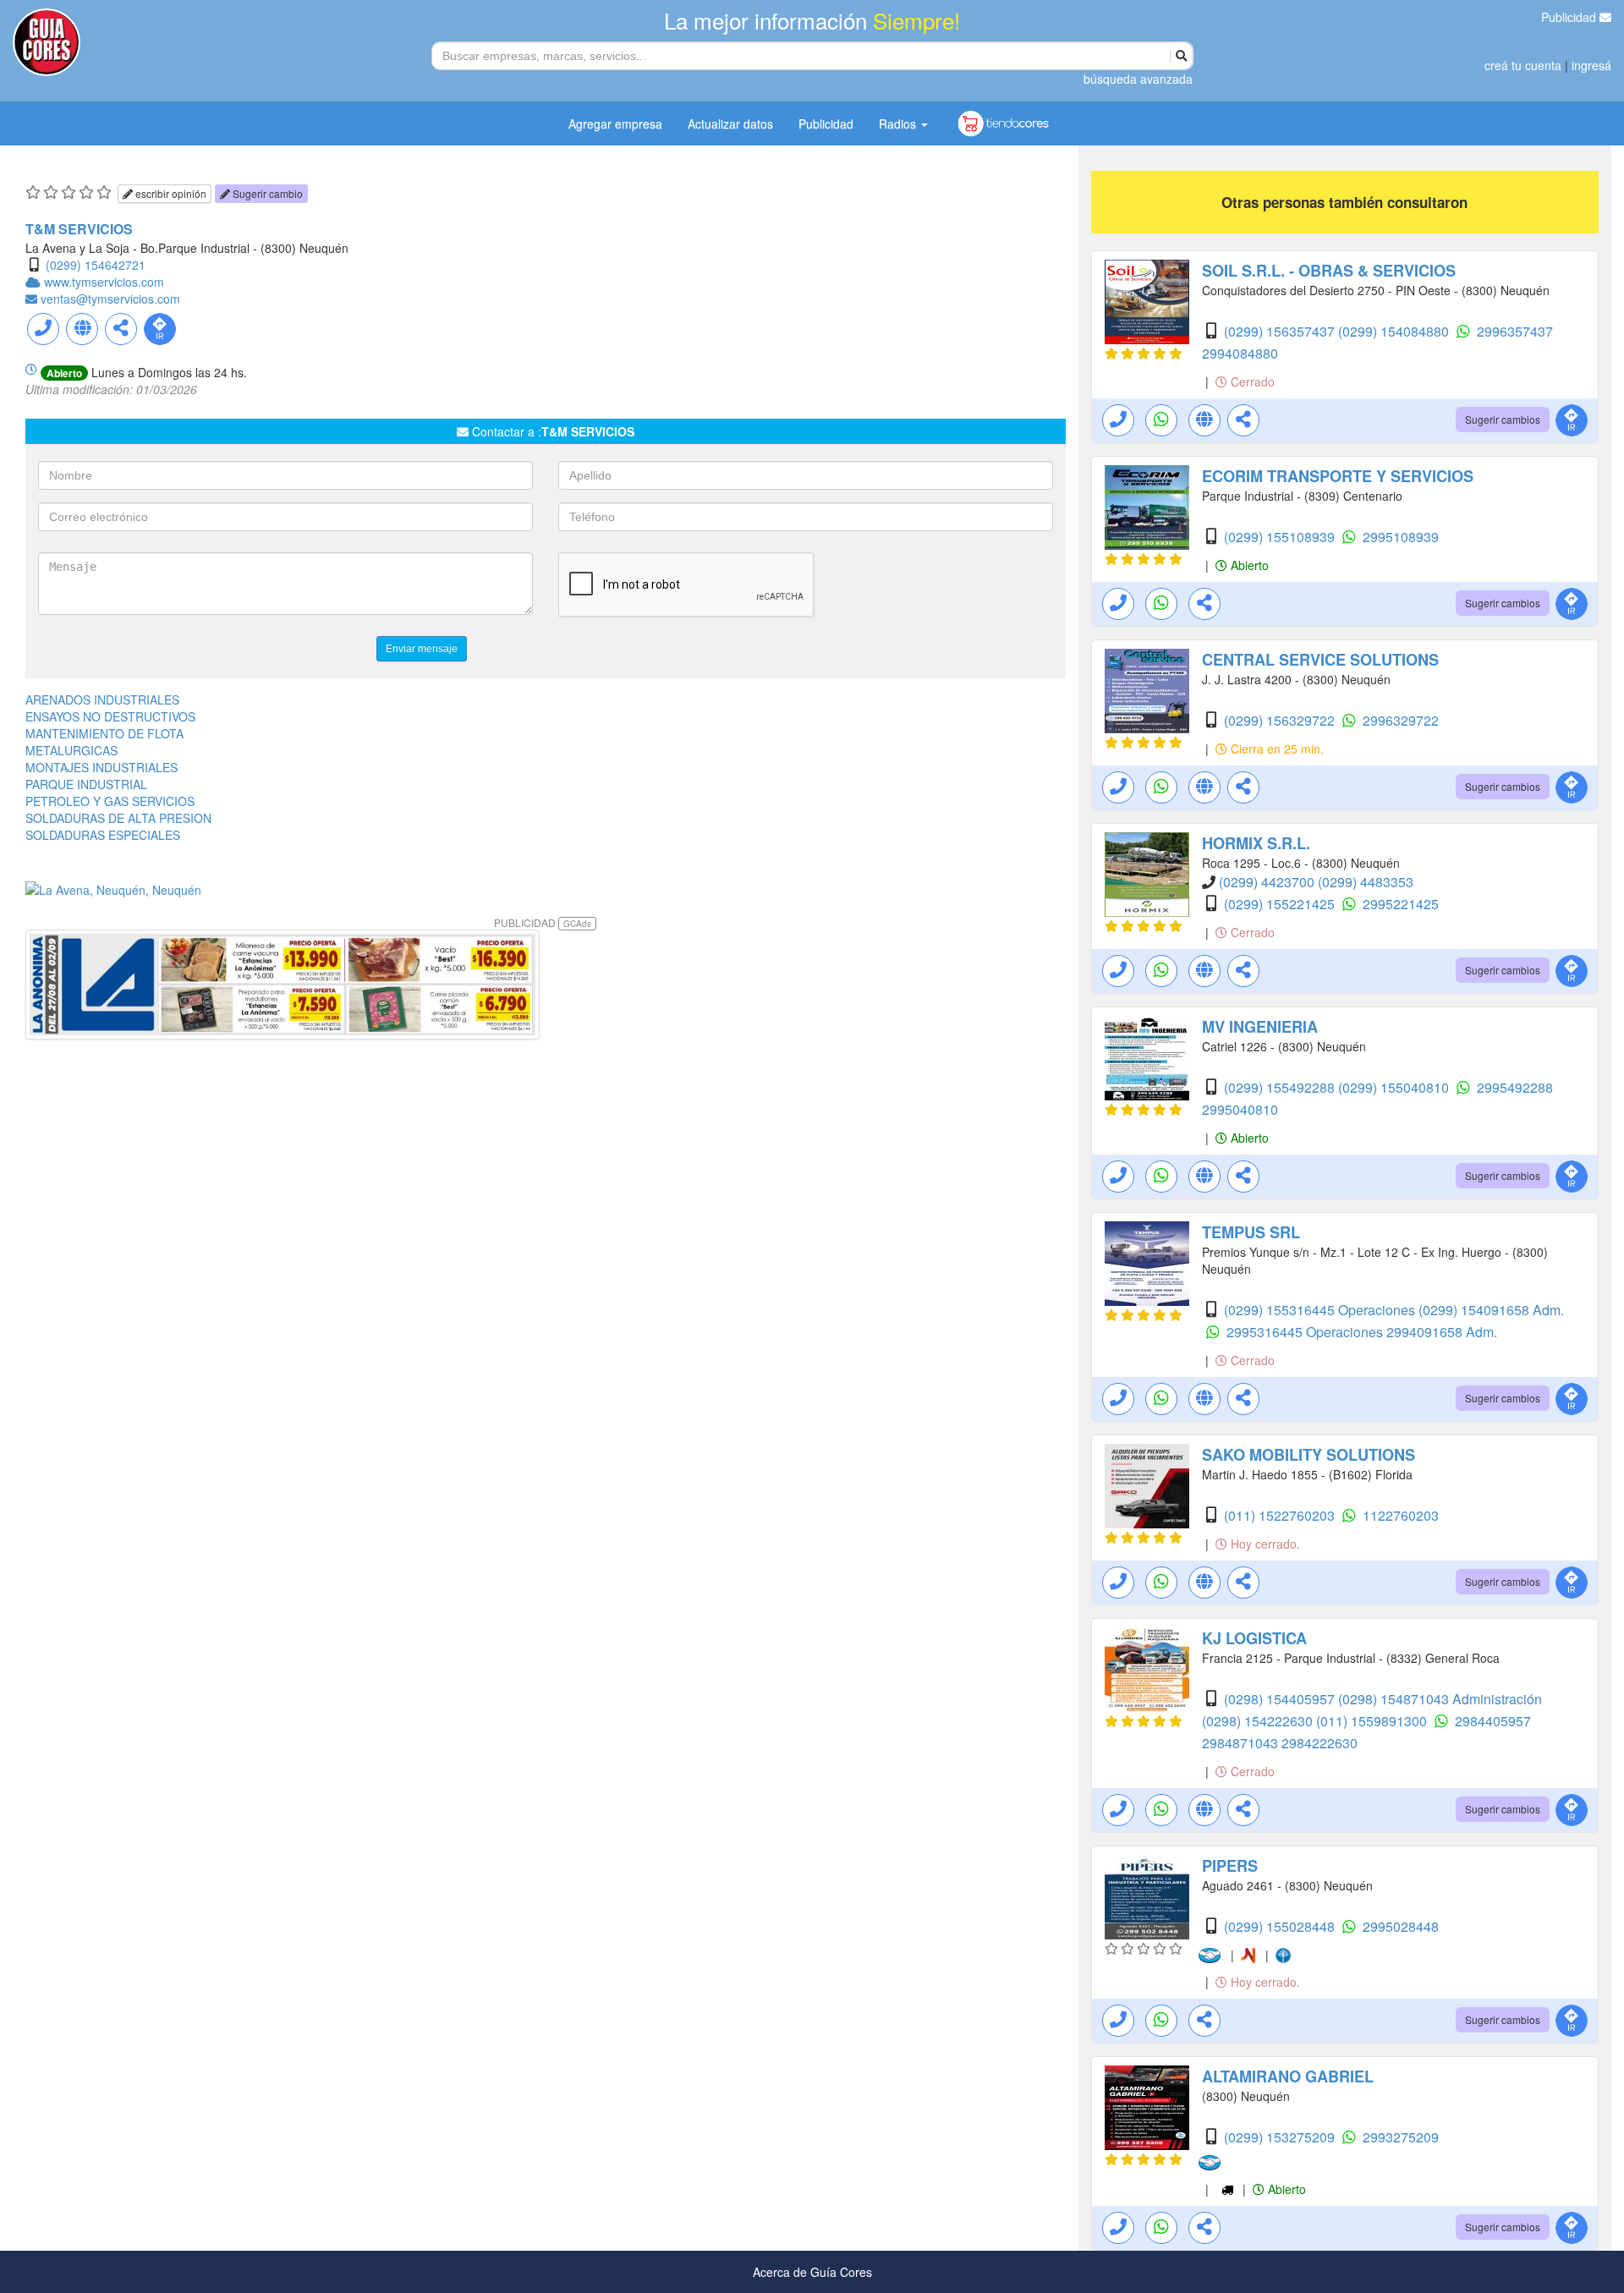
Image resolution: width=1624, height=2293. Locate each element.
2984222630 (1319, 1743)
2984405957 (1493, 1721)
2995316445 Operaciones (1306, 1332)
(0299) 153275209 (1281, 2137)
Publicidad (1570, 17)
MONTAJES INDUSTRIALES (101, 767)
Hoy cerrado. (1264, 1544)
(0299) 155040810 (1395, 1087)
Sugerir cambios (1503, 419)
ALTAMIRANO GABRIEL (1288, 2076)
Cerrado (1251, 381)
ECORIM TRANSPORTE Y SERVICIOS (1338, 476)
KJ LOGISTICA (1254, 1638)
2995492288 (1515, 1087)
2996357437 (1515, 331)
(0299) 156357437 (1281, 331)
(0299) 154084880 (1395, 331)
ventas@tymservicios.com (110, 299)
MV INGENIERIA (1260, 1027)
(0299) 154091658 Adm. (1491, 1310)
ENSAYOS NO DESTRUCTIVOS (110, 716)
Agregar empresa (615, 123)
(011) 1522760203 (1281, 1515)
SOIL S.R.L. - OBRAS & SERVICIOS (1329, 271)
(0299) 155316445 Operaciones (1321, 1310)
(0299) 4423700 (1268, 882)
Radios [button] (899, 123)
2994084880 (1240, 353)
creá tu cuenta (1523, 65)
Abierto (1248, 565)
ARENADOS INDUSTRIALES (102, 699)
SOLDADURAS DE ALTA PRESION (118, 818)
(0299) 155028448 (1281, 1926)
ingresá (1591, 65)
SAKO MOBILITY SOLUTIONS (1309, 1455)
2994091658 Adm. (1442, 1332)
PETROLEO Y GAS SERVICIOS (110, 801)
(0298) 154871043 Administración (1440, 1699)
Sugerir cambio (266, 193)
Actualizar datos (730, 123)
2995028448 (1401, 1926)
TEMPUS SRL (1251, 1232)
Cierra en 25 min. (1276, 749)
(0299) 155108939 (1281, 537)
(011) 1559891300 (1373, 1721)
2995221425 (1401, 904)
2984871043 (1242, 1743)
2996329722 (1401, 720)
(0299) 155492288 (1281, 1087)
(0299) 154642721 (96, 265)
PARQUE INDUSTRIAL (86, 784)
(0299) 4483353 (1366, 882)
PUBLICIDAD (543, 922)
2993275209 (1401, 2137)
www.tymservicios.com (104, 282)
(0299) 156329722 (1281, 720)
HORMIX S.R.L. (1256, 843)
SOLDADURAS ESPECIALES (103, 835)
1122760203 (1401, 1515)
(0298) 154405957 (1281, 1699)
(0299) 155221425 (1281, 904)
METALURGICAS (71, 750)
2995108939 (1401, 537)
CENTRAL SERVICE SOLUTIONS (1320, 660)
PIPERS (1230, 1866)
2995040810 (1240, 1109)
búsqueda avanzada (1138, 79)
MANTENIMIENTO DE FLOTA (104, 733)
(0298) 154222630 (1259, 1721)
